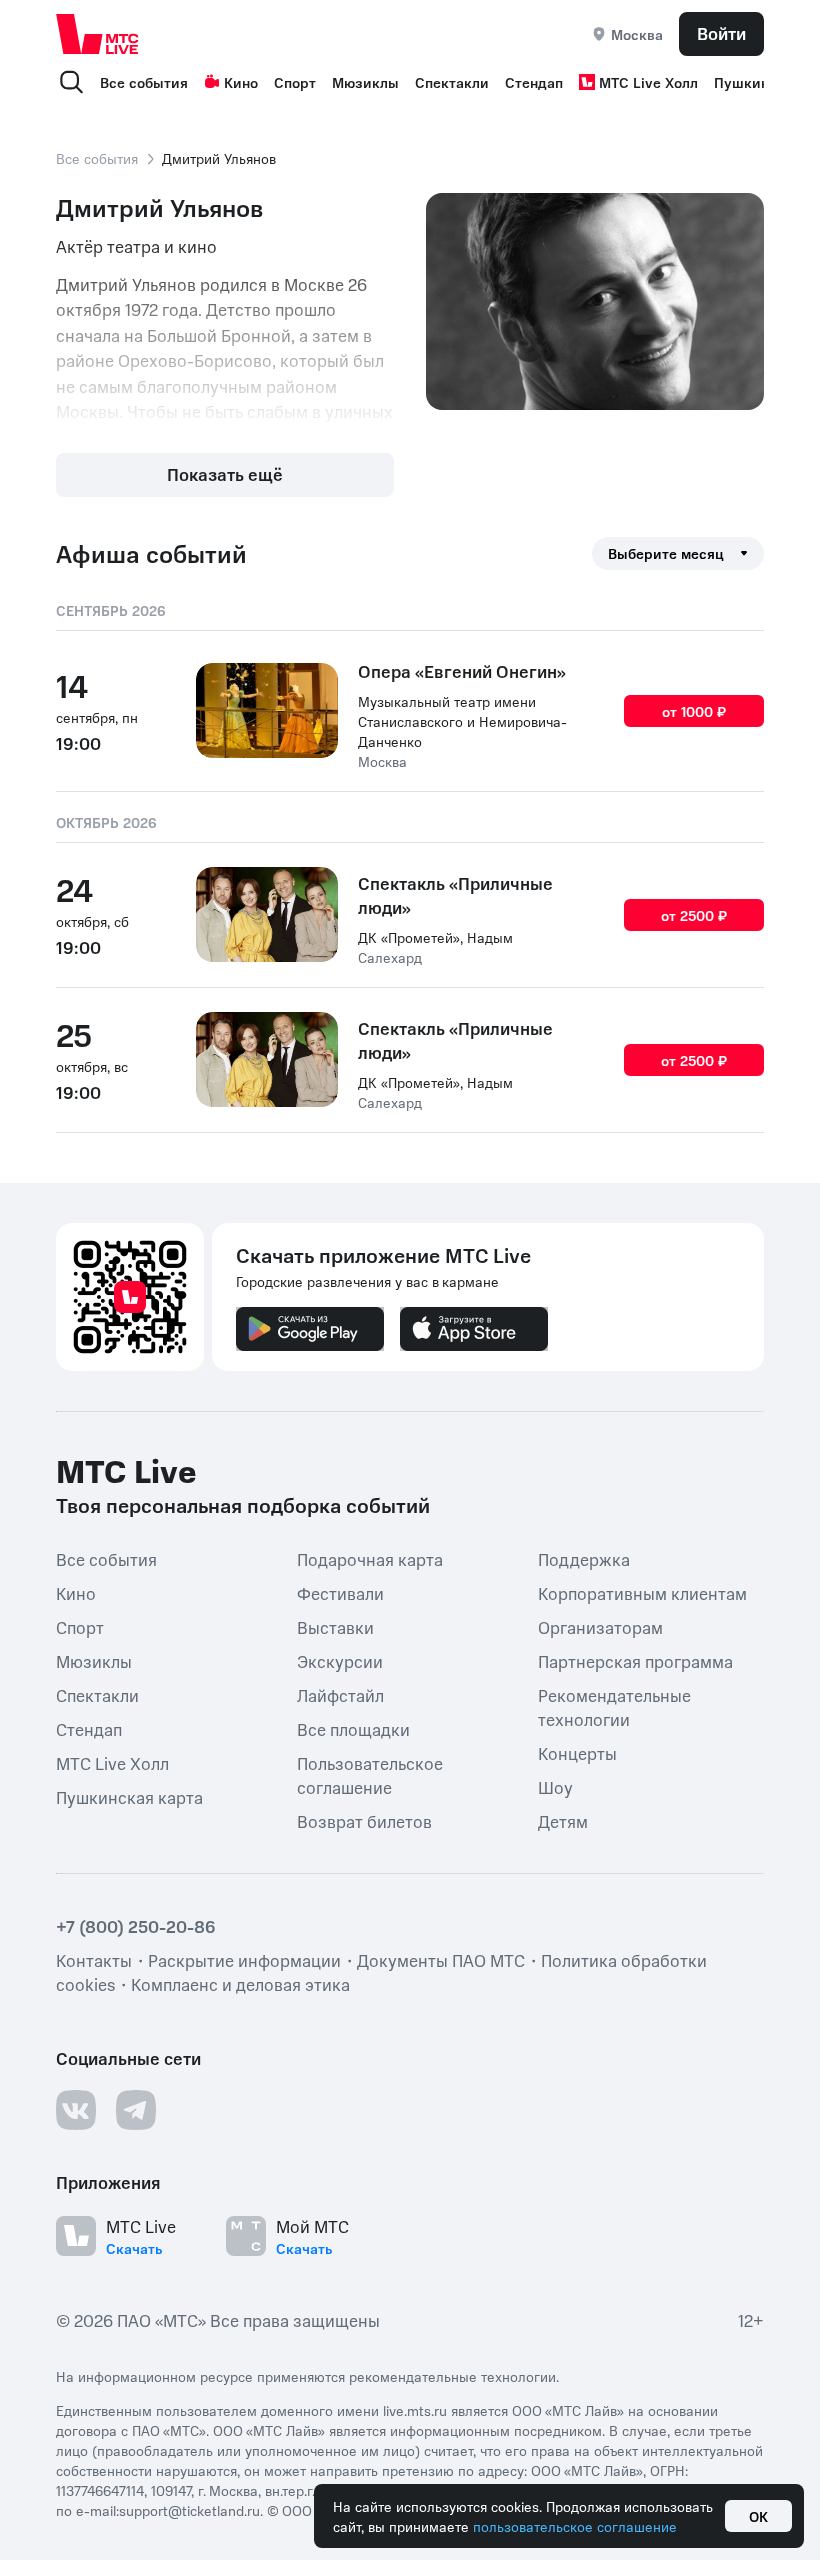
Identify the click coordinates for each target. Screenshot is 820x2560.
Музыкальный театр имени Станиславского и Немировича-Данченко (462, 721)
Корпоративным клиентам (642, 1593)
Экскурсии (340, 1661)
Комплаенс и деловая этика (240, 1984)
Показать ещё (225, 474)
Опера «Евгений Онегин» (462, 671)
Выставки (335, 1627)
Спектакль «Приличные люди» (455, 895)
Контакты (94, 1960)
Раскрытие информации (244, 1960)
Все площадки (353, 1729)
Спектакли (452, 82)
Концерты (577, 1753)
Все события (144, 82)
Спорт (295, 82)
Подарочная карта (370, 1559)
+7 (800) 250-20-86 (136, 1926)
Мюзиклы (365, 82)
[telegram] (136, 2110)
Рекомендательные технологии (614, 1707)
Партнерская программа (635, 1661)
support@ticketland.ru (189, 2510)
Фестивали (340, 1593)
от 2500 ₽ (694, 915)
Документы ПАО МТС (441, 1960)
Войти (721, 33)
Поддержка (584, 1559)
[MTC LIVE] (98, 33)
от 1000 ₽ (694, 711)
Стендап (534, 82)
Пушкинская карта (129, 1797)
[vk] (76, 2110)
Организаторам (600, 1627)
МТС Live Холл (648, 82)
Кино (241, 82)
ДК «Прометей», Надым (435, 937)
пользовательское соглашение (575, 2526)
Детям (563, 1821)
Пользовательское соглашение (370, 1775)
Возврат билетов (364, 1821)
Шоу (555, 1787)
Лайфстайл (340, 1695)
